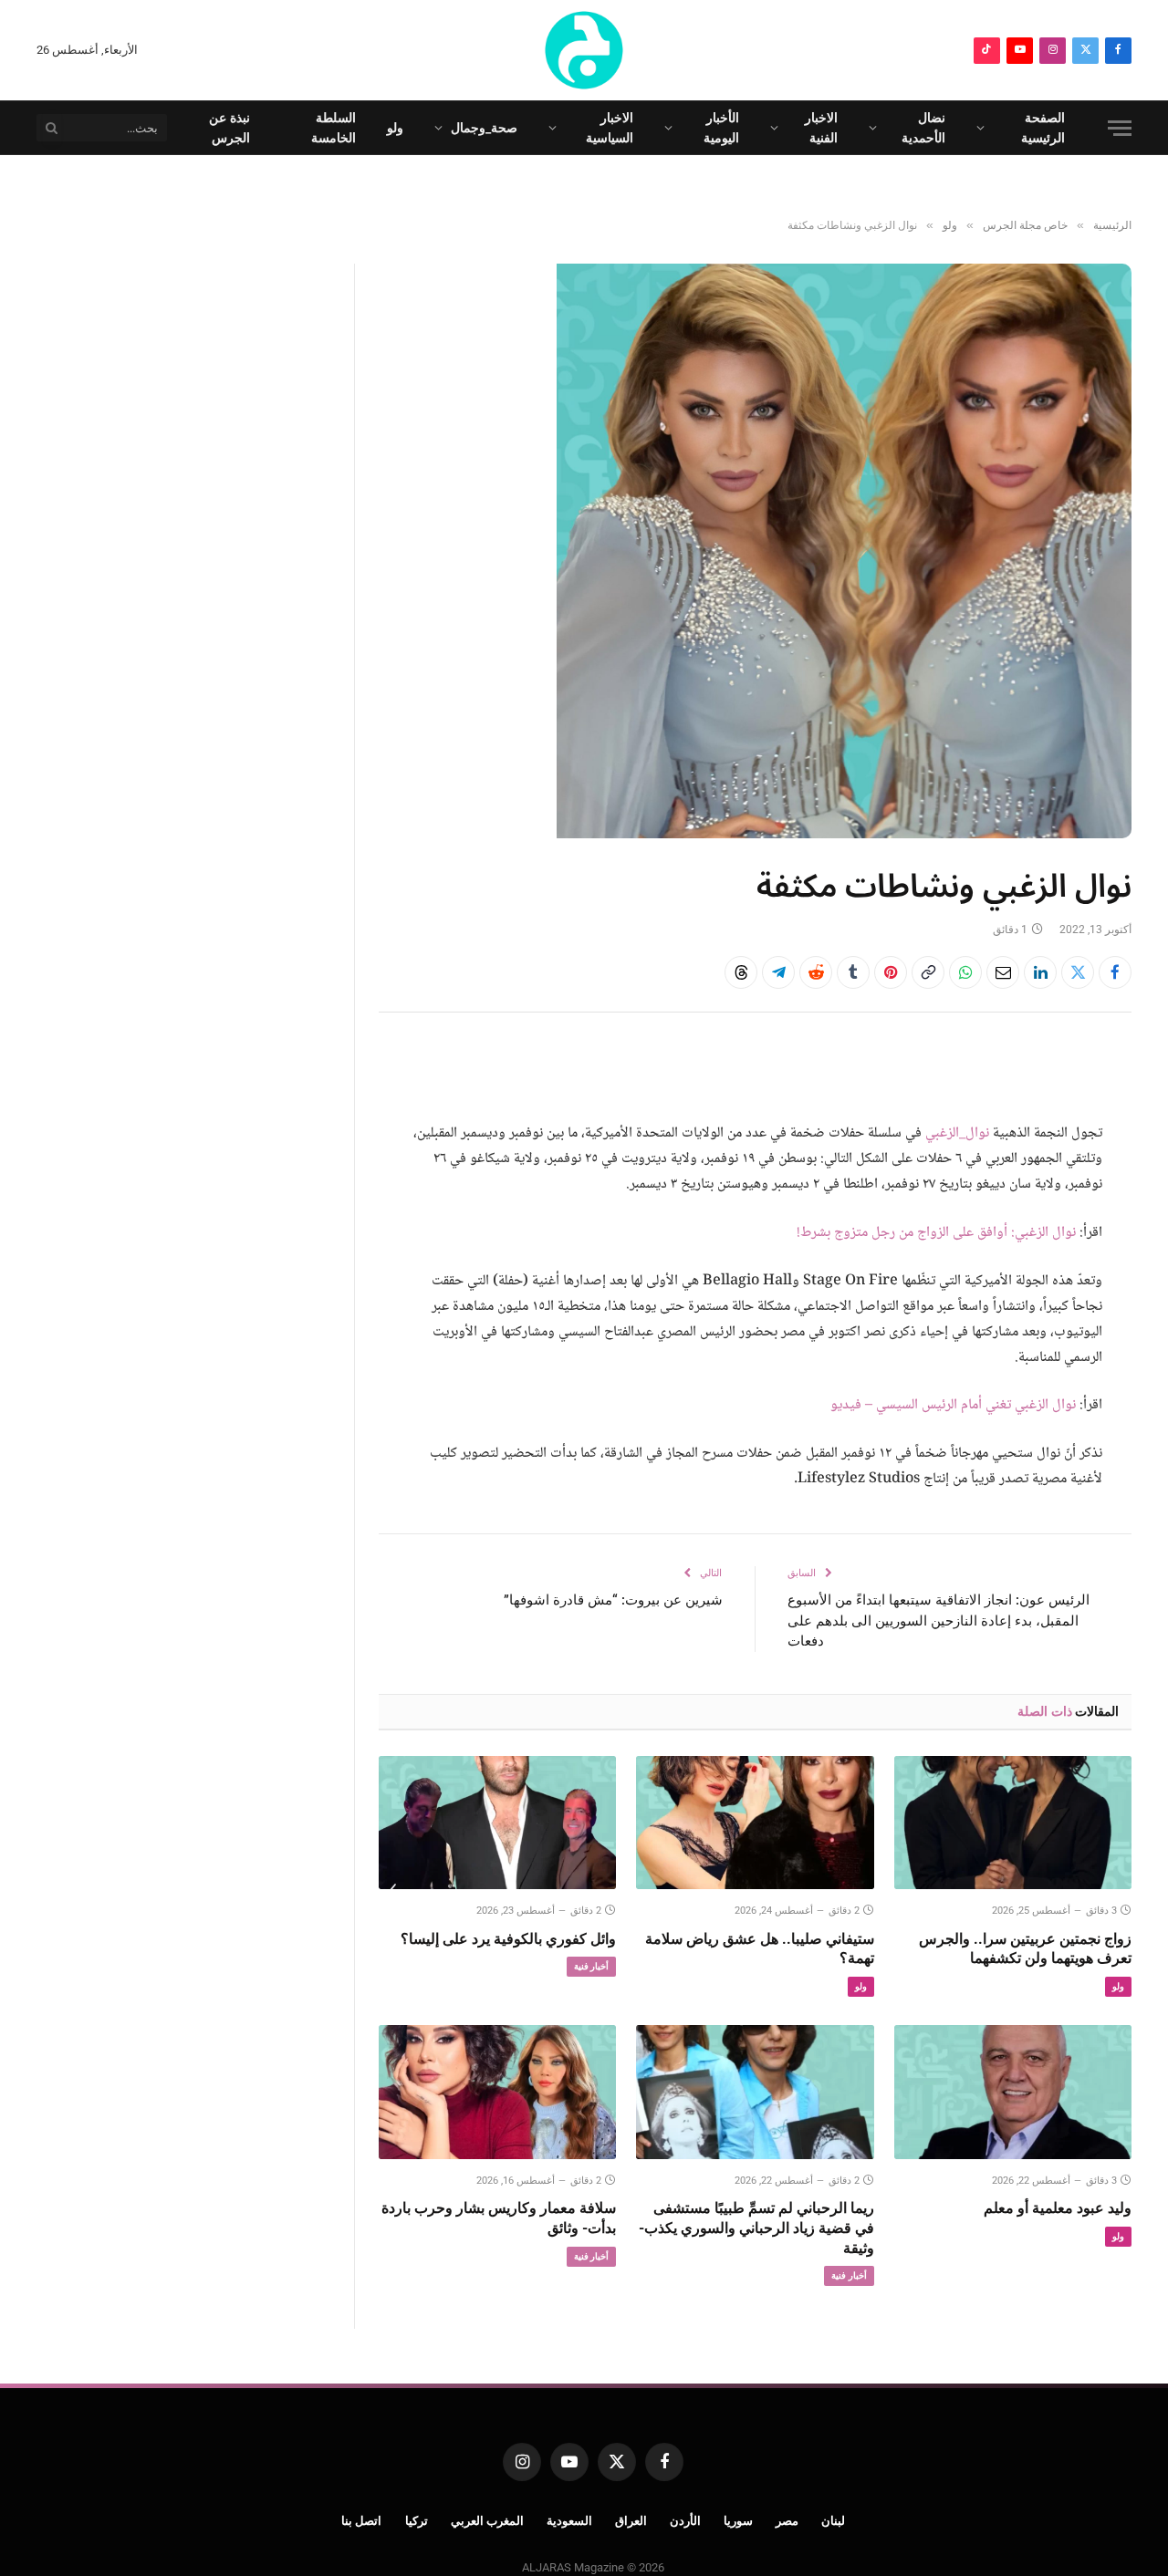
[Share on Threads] (741, 972)
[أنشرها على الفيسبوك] (1115, 972)
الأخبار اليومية (721, 128)
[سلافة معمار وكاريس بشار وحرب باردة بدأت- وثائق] (497, 2092)
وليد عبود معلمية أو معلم (1058, 2208)
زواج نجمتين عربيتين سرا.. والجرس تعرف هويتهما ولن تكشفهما (1025, 1949)
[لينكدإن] (1040, 972)
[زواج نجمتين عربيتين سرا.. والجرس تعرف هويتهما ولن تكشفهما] (1013, 1823)
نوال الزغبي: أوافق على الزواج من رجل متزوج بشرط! (936, 1233)
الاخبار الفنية (821, 128)
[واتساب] (965, 972)
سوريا (738, 2521)
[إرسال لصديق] (1003, 972)
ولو (395, 128)
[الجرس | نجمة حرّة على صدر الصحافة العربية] (584, 50)
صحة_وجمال (484, 128)
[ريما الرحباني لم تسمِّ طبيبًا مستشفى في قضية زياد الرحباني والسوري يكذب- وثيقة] (755, 2092)
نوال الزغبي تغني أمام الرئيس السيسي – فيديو (953, 1405)
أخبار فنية (591, 1966)
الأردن (685, 2521)
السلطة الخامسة (334, 128)
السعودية (569, 2521)
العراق (631, 2521)
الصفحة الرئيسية (1043, 128)
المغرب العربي (488, 2521)
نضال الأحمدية (923, 128)
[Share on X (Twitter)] (1078, 972)
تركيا (417, 2521)
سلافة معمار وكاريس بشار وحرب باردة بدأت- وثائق (499, 2218)
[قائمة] (1120, 128)
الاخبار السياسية (610, 128)
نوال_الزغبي (957, 1133)
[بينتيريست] (891, 972)
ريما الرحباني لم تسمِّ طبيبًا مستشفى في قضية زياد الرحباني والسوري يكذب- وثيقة (756, 2228)
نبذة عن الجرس (229, 128)
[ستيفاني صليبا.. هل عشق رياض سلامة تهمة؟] (755, 1823)
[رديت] (816, 972)
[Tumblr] (853, 972)
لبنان (833, 2521)
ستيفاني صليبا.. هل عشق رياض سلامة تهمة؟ (759, 1949)
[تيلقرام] (778, 972)
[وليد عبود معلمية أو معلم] (1013, 2092)
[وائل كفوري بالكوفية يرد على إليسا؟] (497, 1823)
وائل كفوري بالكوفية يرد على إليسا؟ (508, 1939)
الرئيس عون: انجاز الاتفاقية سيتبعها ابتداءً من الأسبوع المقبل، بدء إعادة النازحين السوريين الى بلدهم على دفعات (939, 1620)
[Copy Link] (928, 972)
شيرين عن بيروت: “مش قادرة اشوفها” (613, 1600)
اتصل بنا (362, 2521)
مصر (787, 2521)
